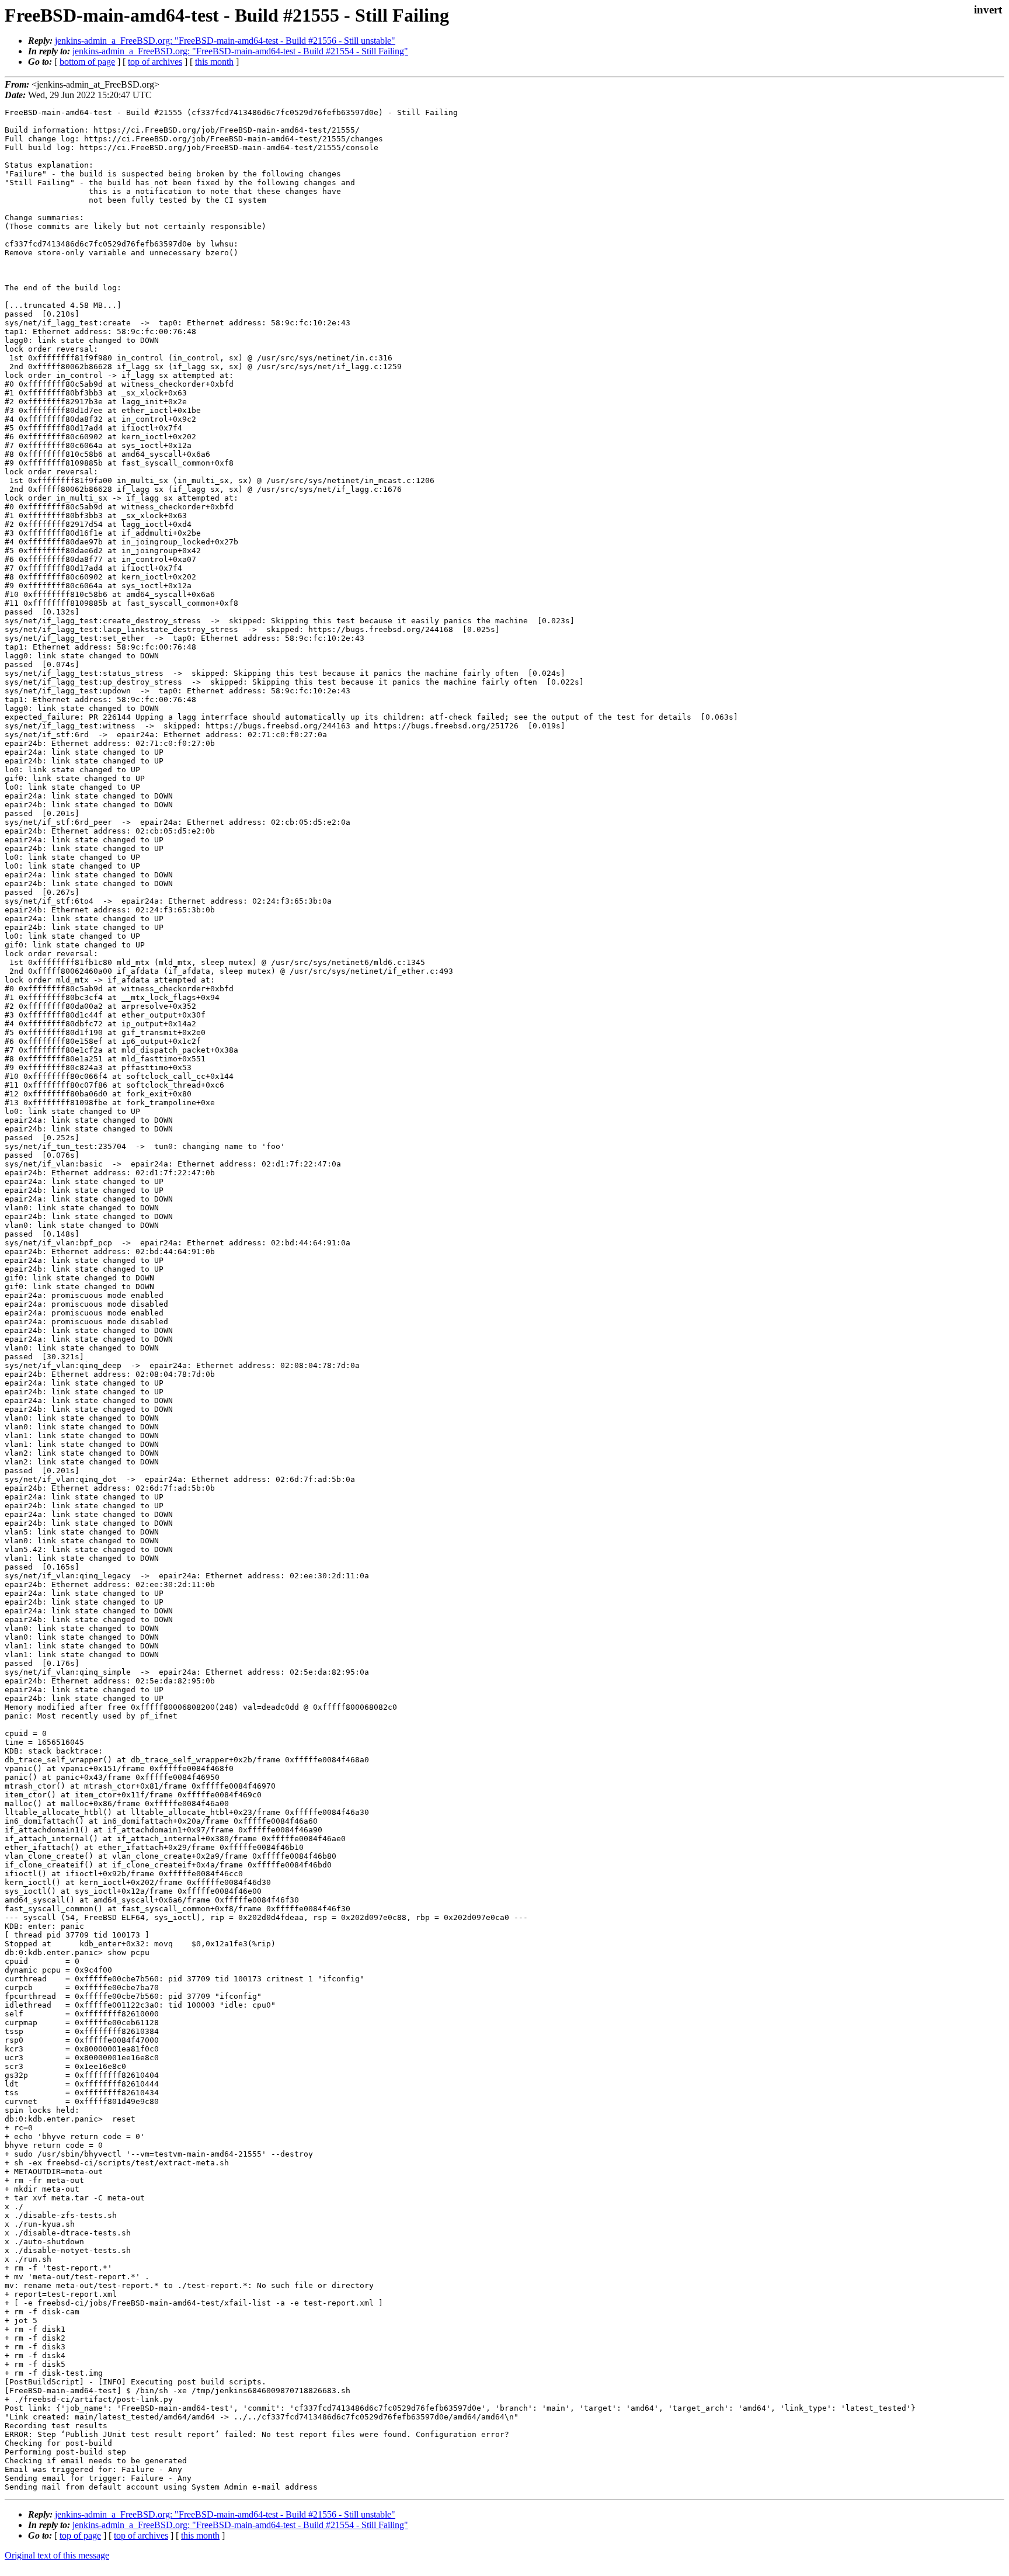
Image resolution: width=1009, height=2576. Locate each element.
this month (214, 62)
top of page (80, 2535)
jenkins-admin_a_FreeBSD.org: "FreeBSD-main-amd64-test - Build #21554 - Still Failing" (240, 51)
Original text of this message (57, 2555)
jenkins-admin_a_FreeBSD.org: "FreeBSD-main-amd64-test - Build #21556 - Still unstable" (225, 41)
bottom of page (87, 62)
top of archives (155, 62)
